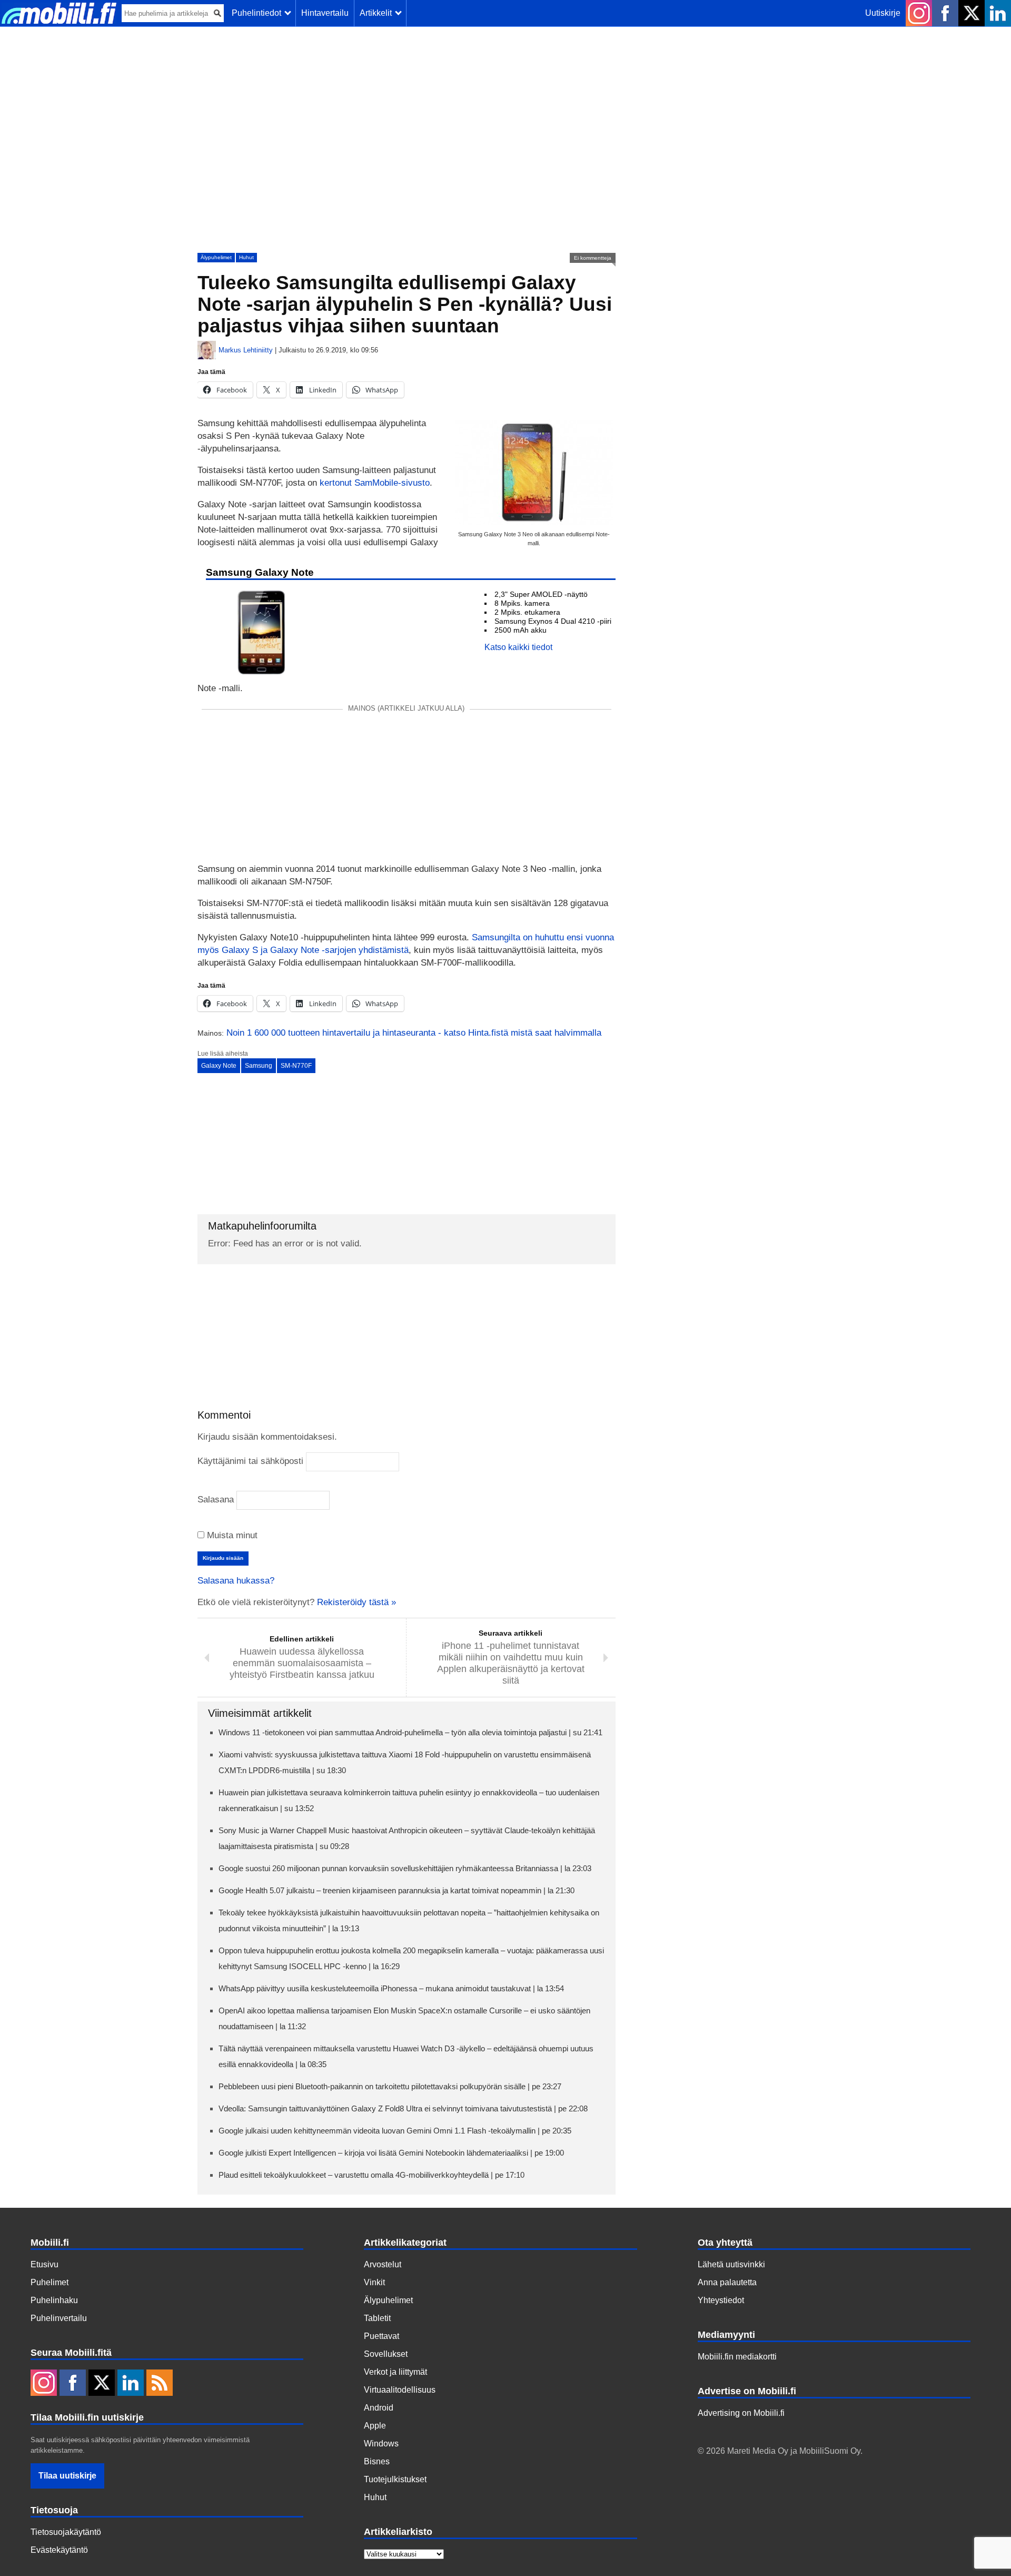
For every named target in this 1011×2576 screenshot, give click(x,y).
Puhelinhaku (54, 2300)
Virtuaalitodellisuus (400, 2390)
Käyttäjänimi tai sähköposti (250, 1461)
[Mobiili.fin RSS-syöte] (160, 2384)
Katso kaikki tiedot (518, 647)
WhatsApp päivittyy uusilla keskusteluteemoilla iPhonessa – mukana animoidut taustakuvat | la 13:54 (391, 1988)
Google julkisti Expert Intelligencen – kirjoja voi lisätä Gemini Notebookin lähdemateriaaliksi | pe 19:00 (391, 2153)
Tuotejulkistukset (395, 2479)
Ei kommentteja (593, 258)
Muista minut (231, 1535)
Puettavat (381, 2336)
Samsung (259, 1066)
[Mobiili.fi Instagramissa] (919, 13)
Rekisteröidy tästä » (356, 1602)
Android (379, 2408)
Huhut (246, 257)
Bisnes (377, 2461)
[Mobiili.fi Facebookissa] (945, 13)
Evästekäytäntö (59, 2550)
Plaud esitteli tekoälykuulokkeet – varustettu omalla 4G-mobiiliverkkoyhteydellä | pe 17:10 (371, 2175)
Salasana (216, 1500)
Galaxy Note (219, 1066)
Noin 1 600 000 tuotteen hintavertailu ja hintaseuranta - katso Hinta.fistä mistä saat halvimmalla (414, 1033)
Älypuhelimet (216, 257)
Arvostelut (383, 2264)
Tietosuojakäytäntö (66, 2532)
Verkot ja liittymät (395, 2372)
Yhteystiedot (721, 2300)
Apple (375, 2426)
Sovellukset (386, 2354)
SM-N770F (296, 1066)
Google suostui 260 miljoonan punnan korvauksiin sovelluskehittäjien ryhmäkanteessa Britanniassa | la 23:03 (405, 1868)
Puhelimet (49, 2282)
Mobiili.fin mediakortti (737, 2357)
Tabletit (377, 2318)
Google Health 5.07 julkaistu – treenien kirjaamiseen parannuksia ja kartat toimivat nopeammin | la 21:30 (397, 1890)
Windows (381, 2444)
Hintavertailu (325, 13)
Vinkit (374, 2282)
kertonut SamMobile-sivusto (375, 483)
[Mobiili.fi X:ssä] (972, 13)
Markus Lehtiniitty (246, 350)
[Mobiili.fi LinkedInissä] (998, 13)
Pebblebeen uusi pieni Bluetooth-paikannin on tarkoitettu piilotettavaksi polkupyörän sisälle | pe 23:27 (390, 2086)
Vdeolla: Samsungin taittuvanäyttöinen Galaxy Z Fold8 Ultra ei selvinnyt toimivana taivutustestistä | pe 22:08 (403, 2108)
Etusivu (44, 2264)
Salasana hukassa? (236, 1581)
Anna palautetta (727, 2282)
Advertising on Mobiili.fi (741, 2413)
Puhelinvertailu (59, 2318)
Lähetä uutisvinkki (731, 2264)
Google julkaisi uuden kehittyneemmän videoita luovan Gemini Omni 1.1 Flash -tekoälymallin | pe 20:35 (395, 2131)
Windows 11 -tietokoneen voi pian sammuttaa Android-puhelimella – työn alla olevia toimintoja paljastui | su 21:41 (410, 1732)
